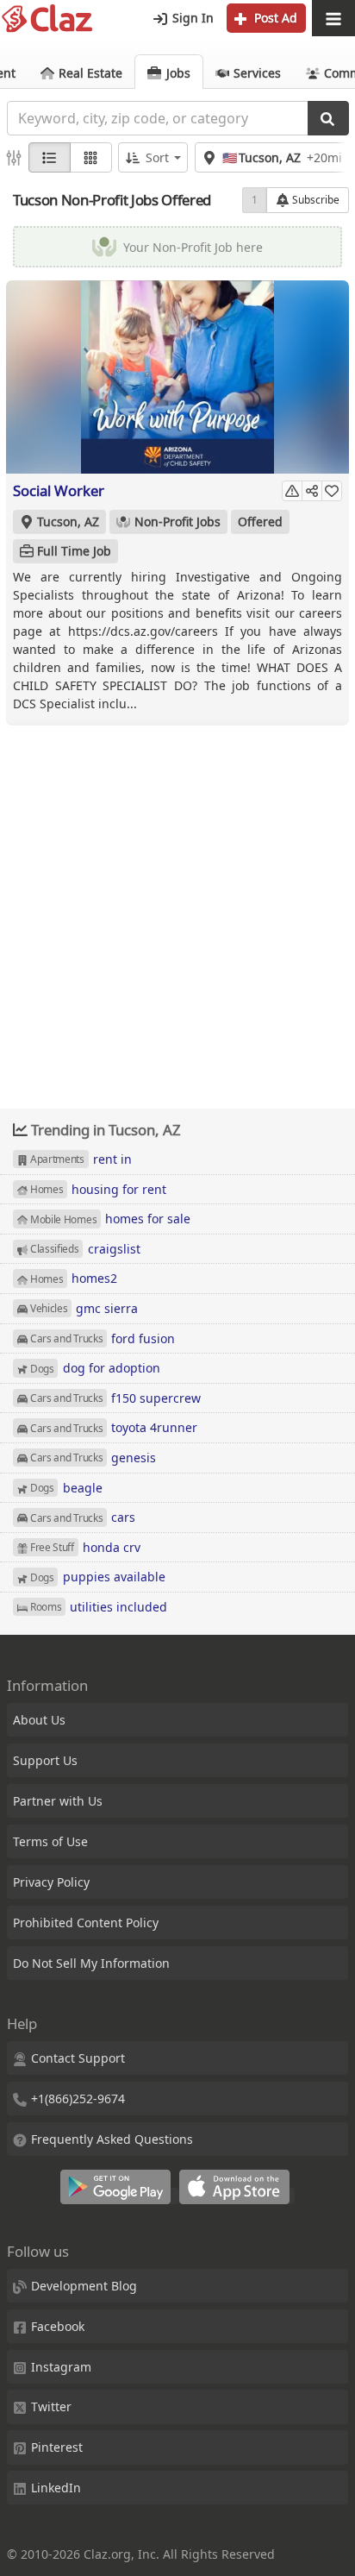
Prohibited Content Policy (86, 1923)
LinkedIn (56, 2488)
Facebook (58, 2326)
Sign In (191, 18)
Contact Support (78, 2058)
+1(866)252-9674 (78, 2098)
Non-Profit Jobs (177, 521)
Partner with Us (58, 1801)
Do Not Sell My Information (91, 1963)
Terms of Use (50, 1841)
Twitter (51, 2406)
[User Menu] (333, 19)
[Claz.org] (47, 19)
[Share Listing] (312, 491)
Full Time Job (74, 551)
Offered (260, 521)
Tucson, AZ (68, 521)
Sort (157, 157)
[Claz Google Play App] (120, 2196)
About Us (39, 1720)
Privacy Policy (51, 1882)
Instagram (61, 2367)
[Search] (328, 118)
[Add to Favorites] (332, 491)
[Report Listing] (292, 491)
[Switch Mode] (91, 157)
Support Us (45, 1760)
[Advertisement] (177, 905)
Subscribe (315, 200)
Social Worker (59, 490)
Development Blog (84, 2286)
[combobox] (157, 118)
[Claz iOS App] (237, 2196)
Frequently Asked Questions (112, 2139)
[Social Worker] (177, 377)
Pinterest (57, 2447)
